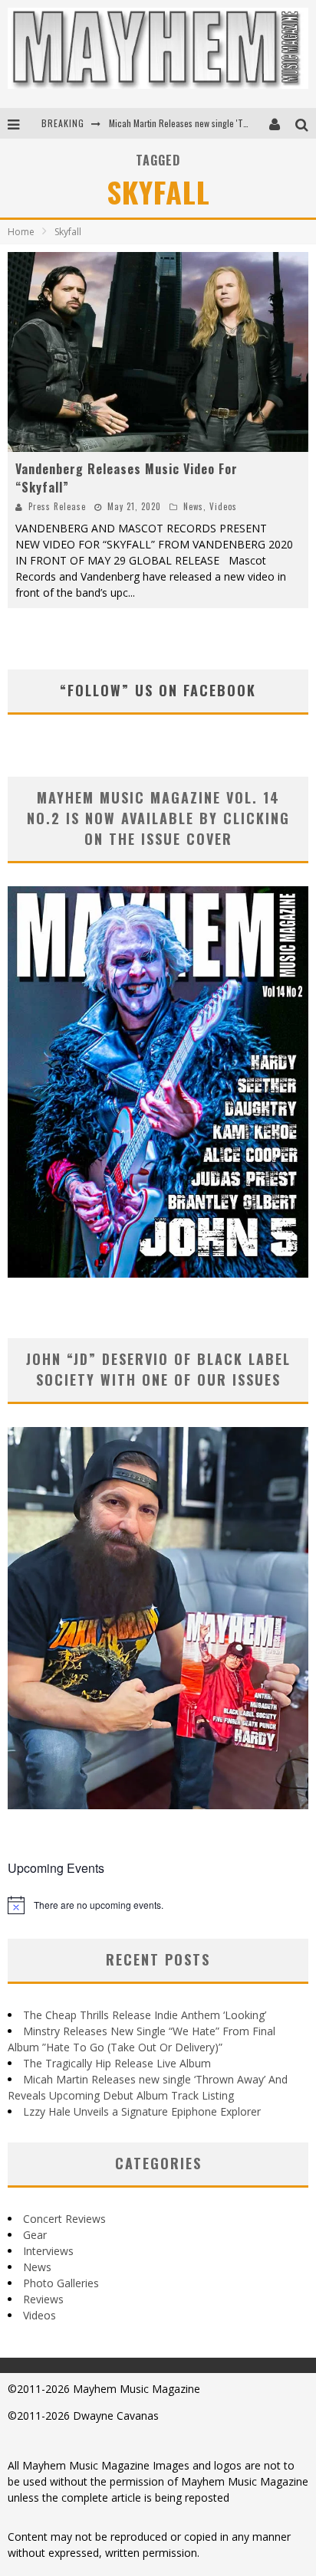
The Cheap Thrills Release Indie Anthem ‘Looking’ (145, 2015)
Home (21, 232)
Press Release (57, 506)
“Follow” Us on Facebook (158, 690)
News (193, 506)
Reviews (43, 2299)
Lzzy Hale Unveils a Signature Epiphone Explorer (142, 2111)
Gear (35, 2235)
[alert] (158, 1905)
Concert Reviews (64, 2219)
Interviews (48, 2251)
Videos (223, 506)
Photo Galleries (61, 2283)
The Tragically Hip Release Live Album (117, 2063)
